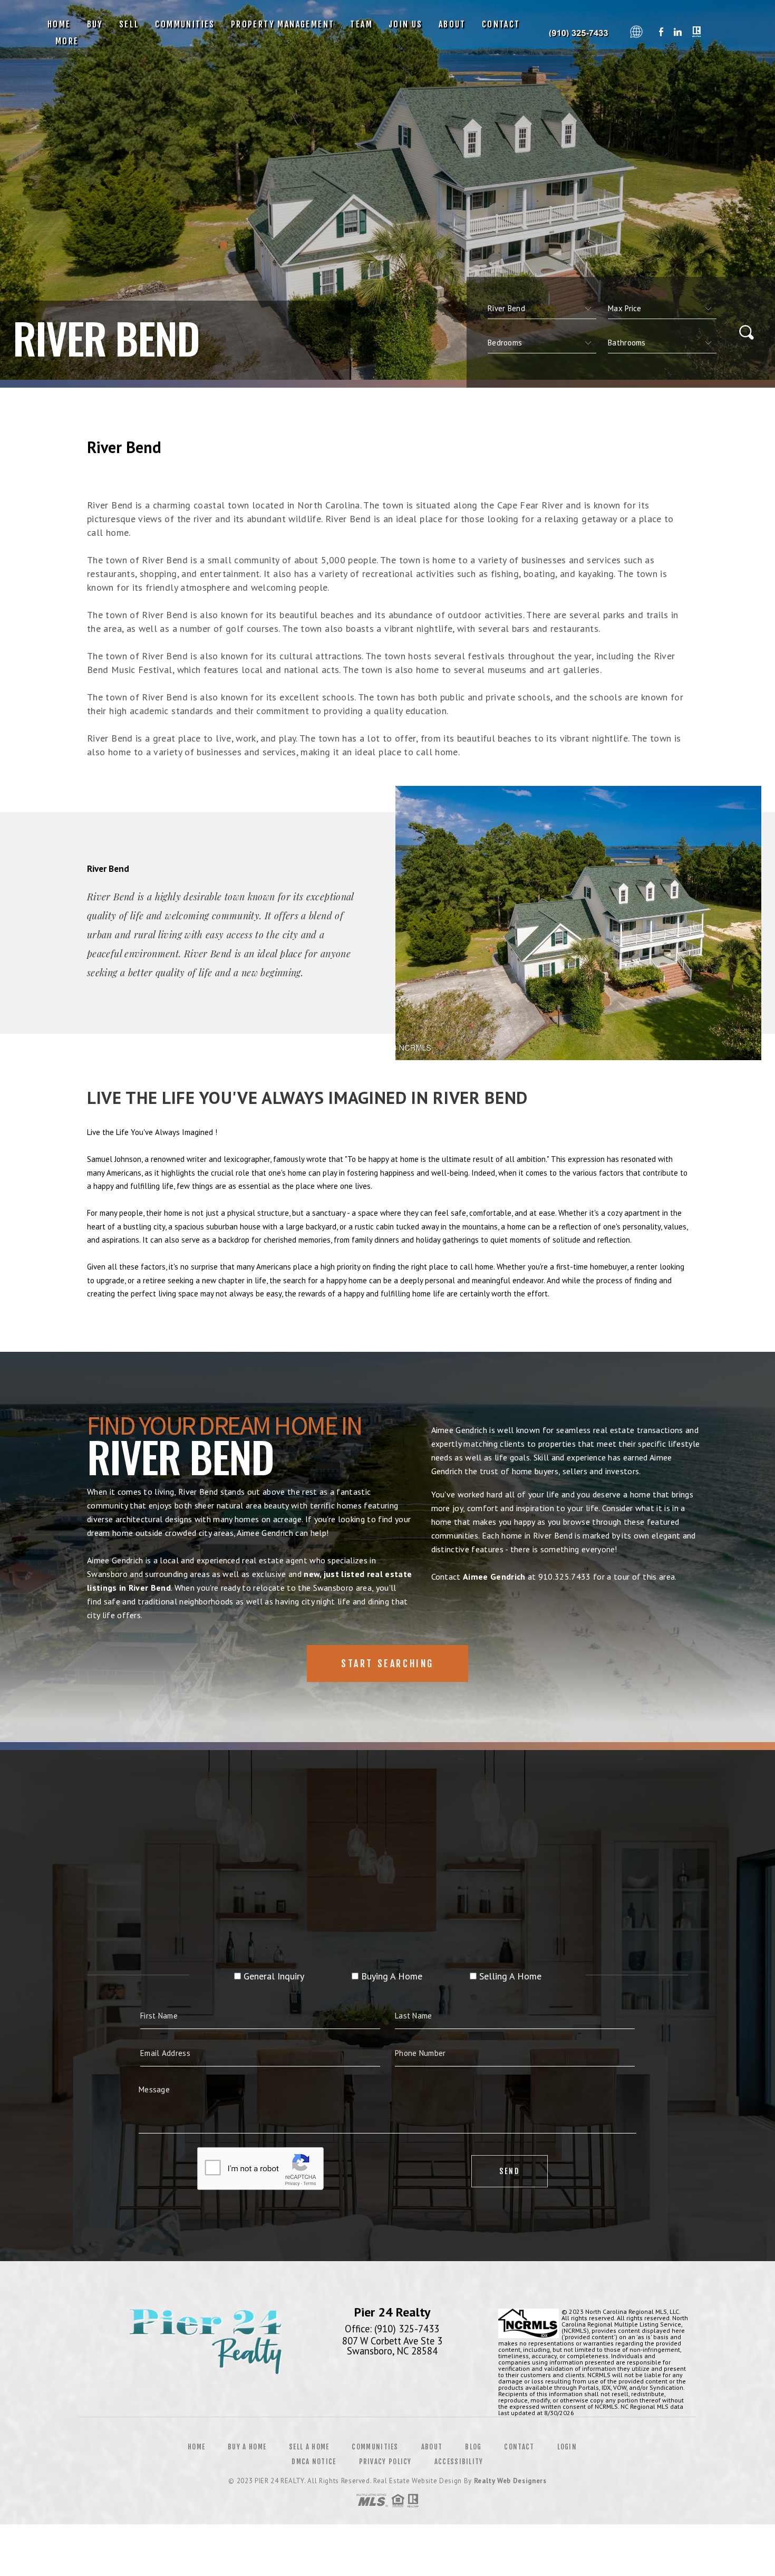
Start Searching (387, 1664)
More (67, 41)
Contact (501, 24)
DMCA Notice (314, 2462)
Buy (95, 24)
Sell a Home (309, 2447)
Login (567, 2447)
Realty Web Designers (510, 2481)
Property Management (283, 24)
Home (59, 24)
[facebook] (661, 33)
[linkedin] (678, 33)
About (452, 24)
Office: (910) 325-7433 (392, 2329)
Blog (473, 2447)
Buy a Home (247, 2447)
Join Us (406, 24)
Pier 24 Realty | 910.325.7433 (579, 33)
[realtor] (697, 33)
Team (361, 24)
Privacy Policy (385, 2462)
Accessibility (459, 2462)
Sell (129, 24)
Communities (185, 24)
